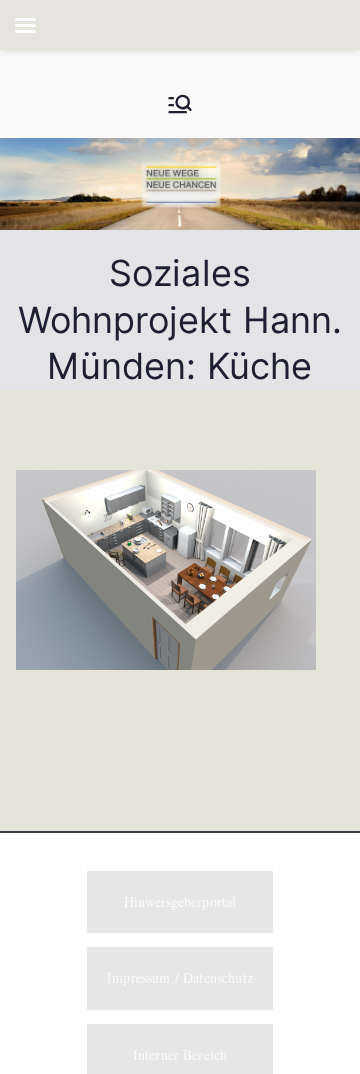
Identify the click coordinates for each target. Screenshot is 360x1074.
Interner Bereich (180, 1054)
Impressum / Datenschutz (180, 977)
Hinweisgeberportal (180, 901)
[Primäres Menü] (180, 104)
